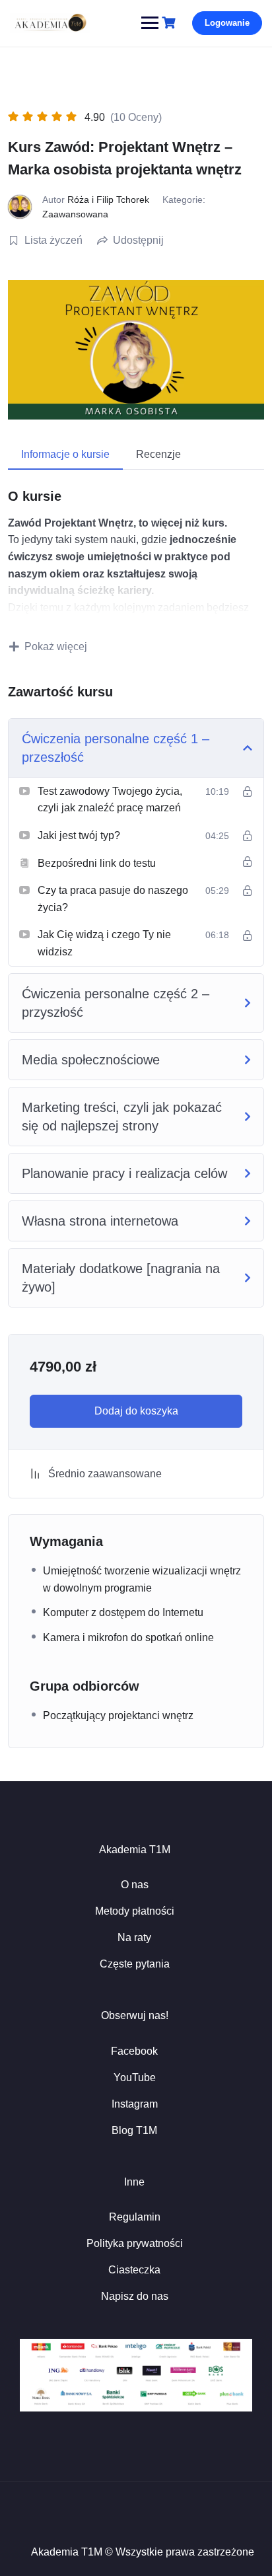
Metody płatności (135, 1911)
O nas (135, 1885)
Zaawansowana (75, 214)
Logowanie (227, 23)
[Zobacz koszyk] (170, 23)
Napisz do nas (135, 2296)
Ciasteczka (134, 2270)
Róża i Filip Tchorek (108, 200)
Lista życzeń (53, 240)
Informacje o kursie (65, 454)
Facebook (134, 2051)
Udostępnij (138, 240)
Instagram (135, 2104)
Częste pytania (135, 1964)
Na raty (134, 1937)
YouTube (135, 2078)
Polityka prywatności (135, 2243)
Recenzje (158, 454)
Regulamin (135, 2217)
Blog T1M (134, 2130)
